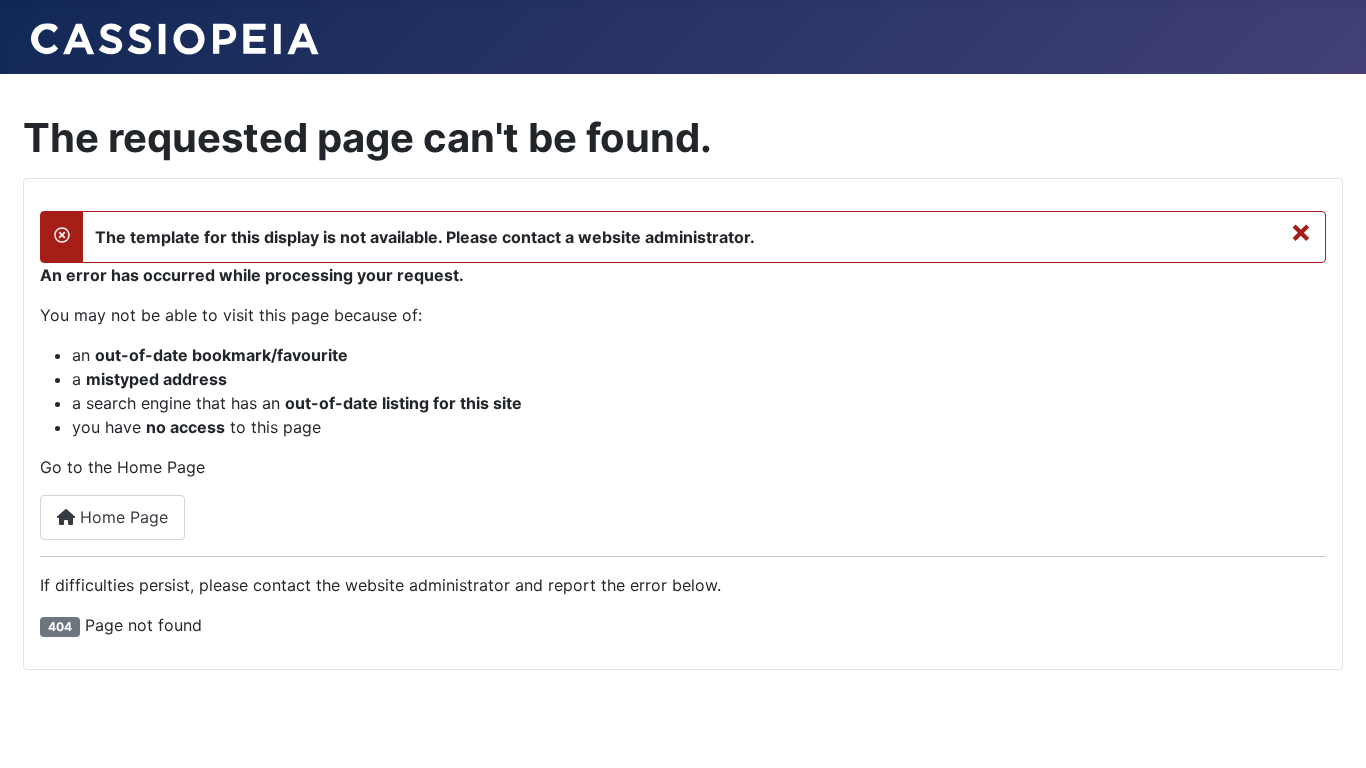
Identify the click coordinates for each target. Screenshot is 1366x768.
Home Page (121, 517)
